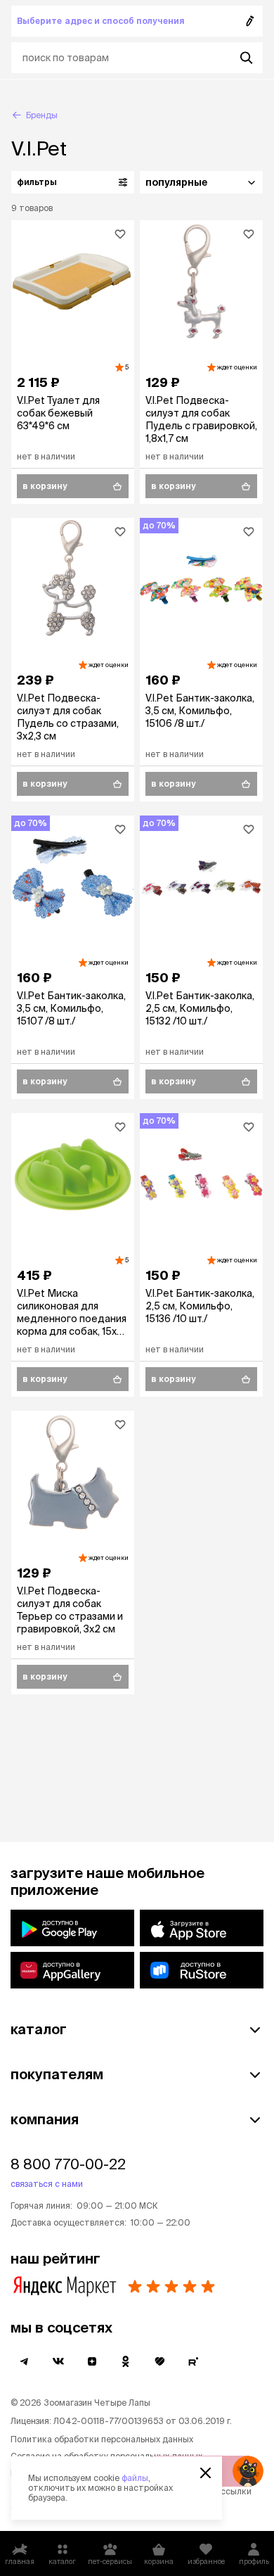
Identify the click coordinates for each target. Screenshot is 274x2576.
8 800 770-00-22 (68, 2164)
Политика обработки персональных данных (102, 2439)
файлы (135, 2478)
